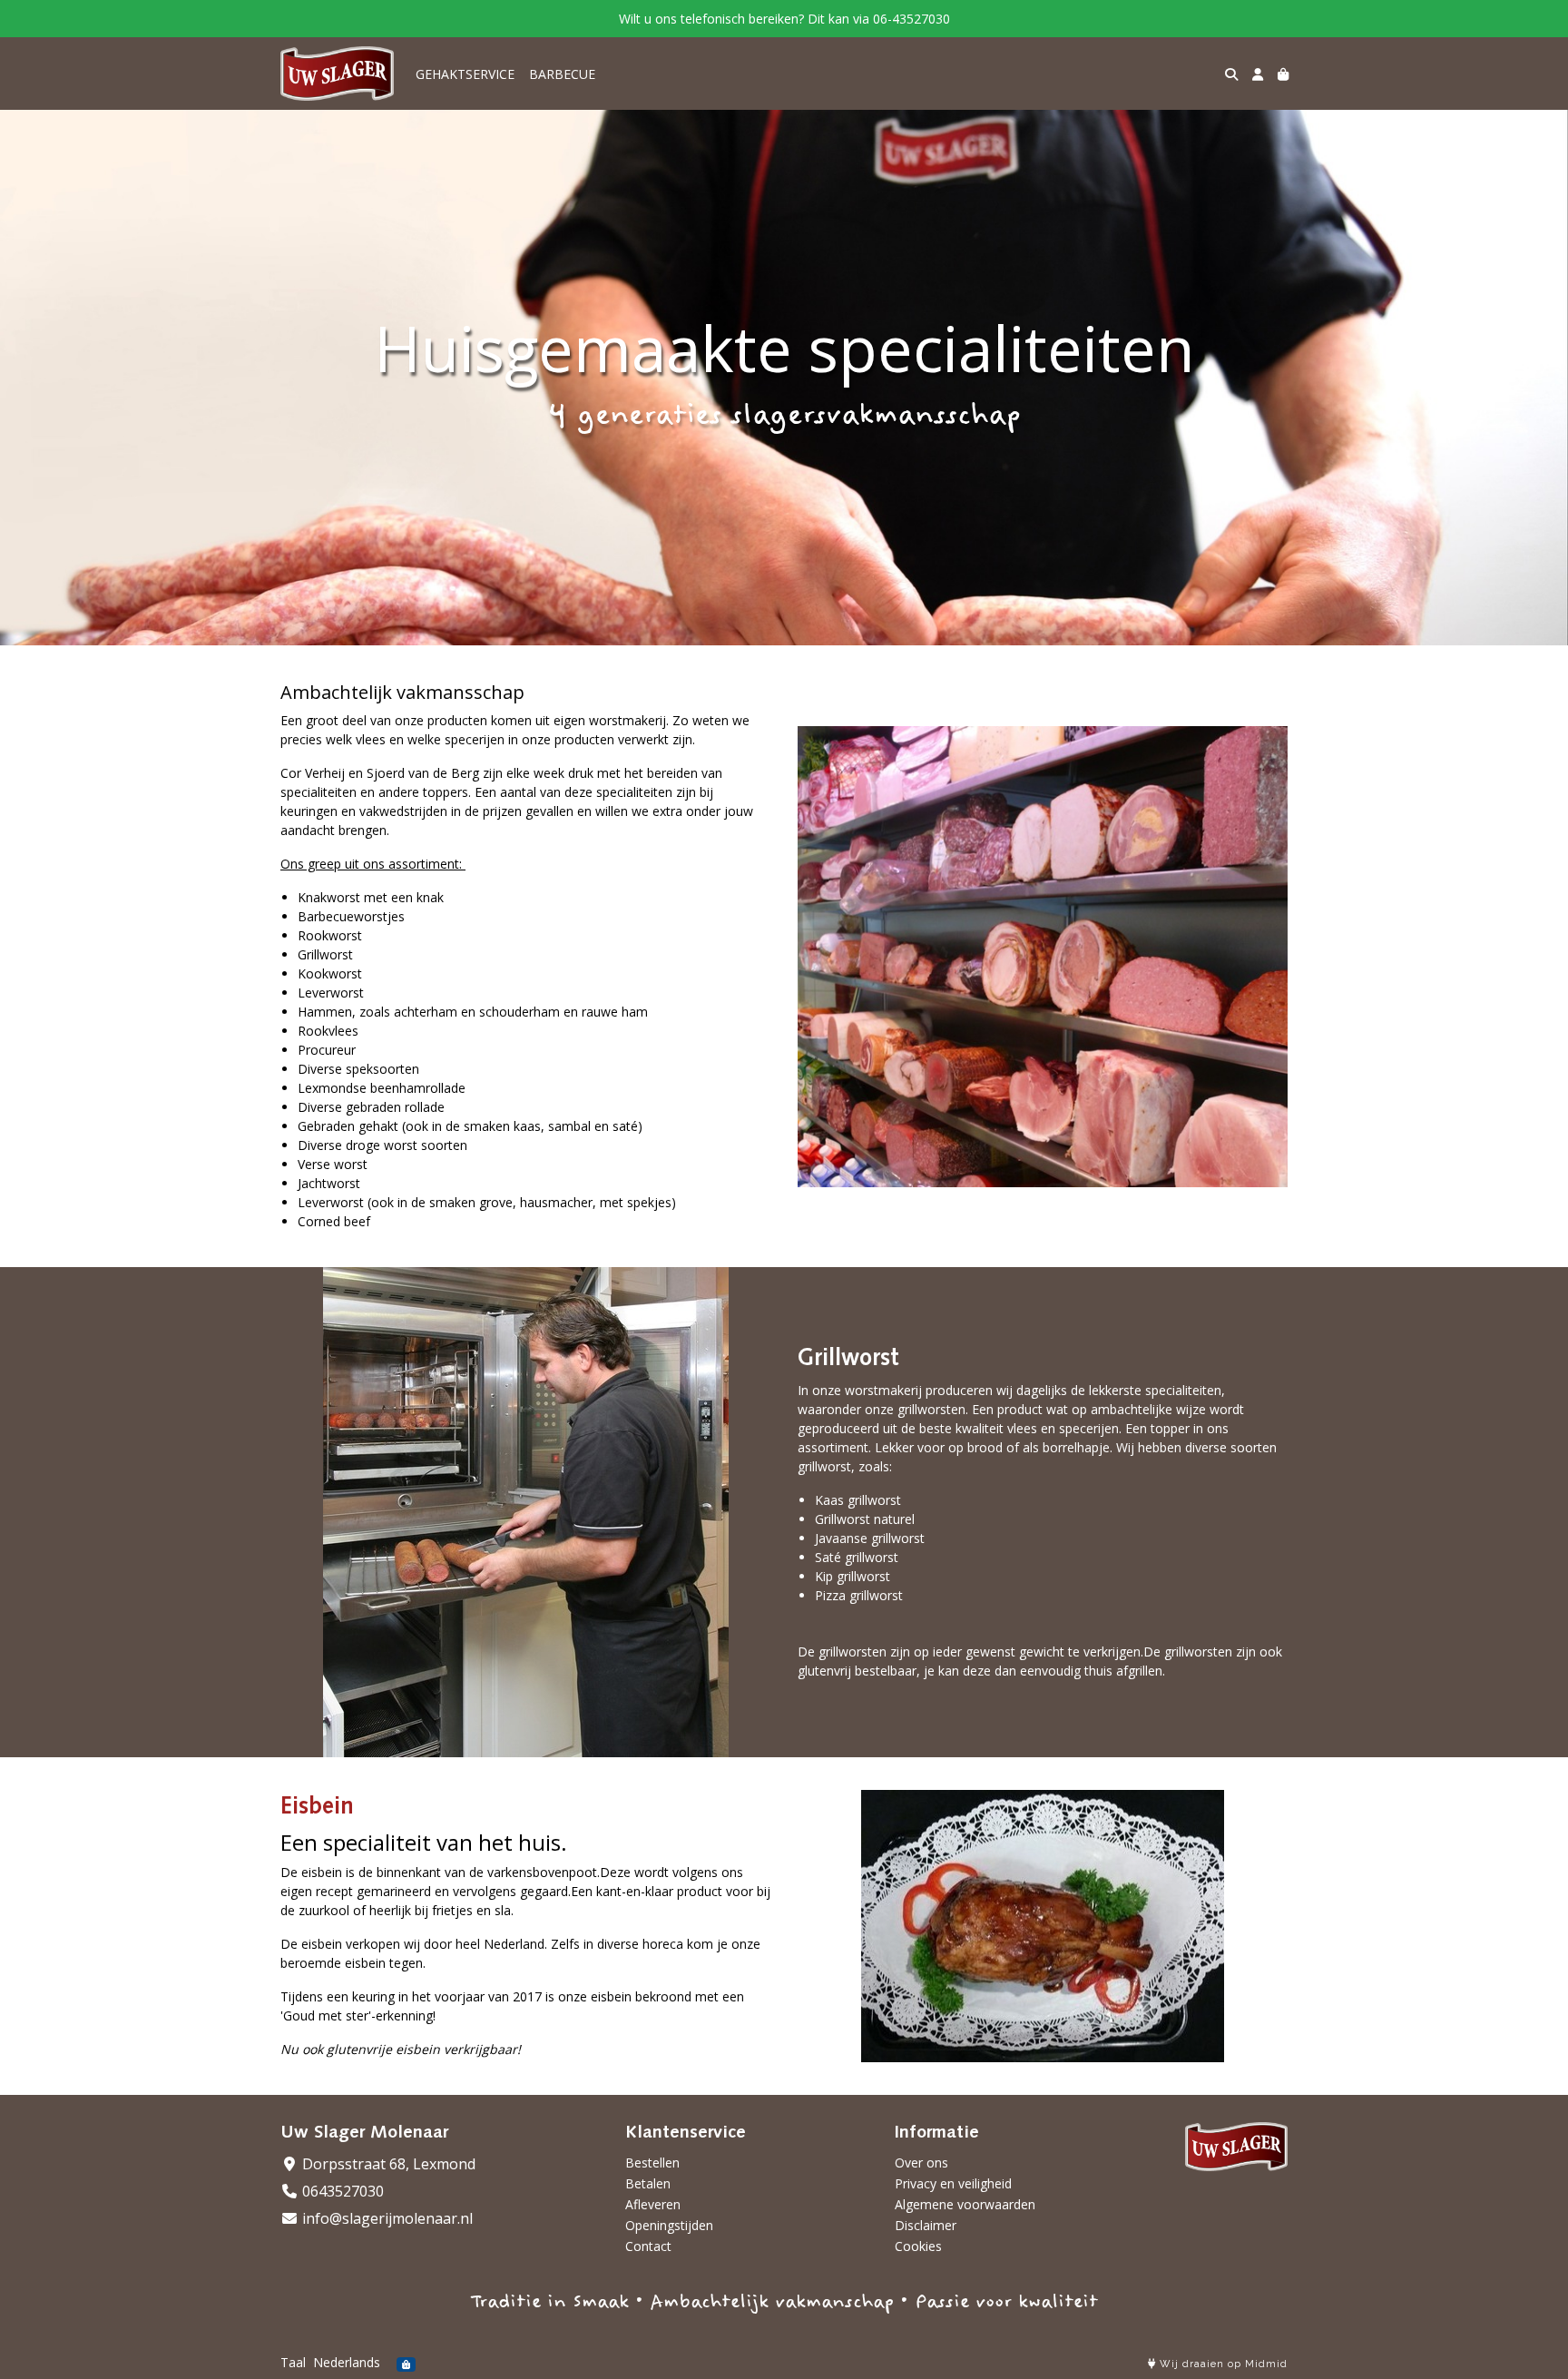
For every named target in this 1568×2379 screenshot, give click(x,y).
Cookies (918, 2246)
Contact (648, 2246)
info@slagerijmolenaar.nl (386, 2218)
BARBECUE (562, 74)
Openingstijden (669, 2225)
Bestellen (652, 2163)
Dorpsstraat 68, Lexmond (387, 2164)
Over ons (921, 2163)
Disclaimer (926, 2225)
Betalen (648, 2183)
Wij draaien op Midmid (1222, 2364)
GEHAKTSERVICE (465, 74)
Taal (293, 2362)
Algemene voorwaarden (965, 2204)
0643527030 (341, 2191)
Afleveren (653, 2204)
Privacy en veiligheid (953, 2183)
